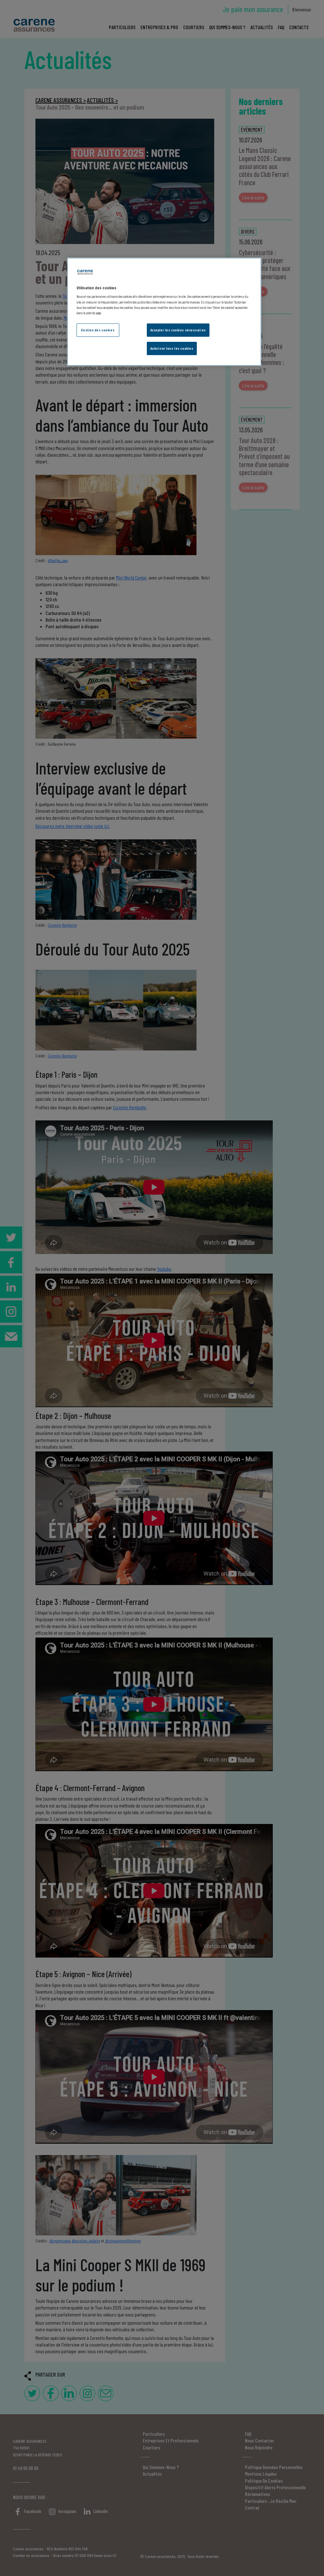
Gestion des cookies (98, 330)
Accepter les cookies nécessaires (178, 330)
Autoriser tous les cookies (172, 348)
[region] (164, 312)
